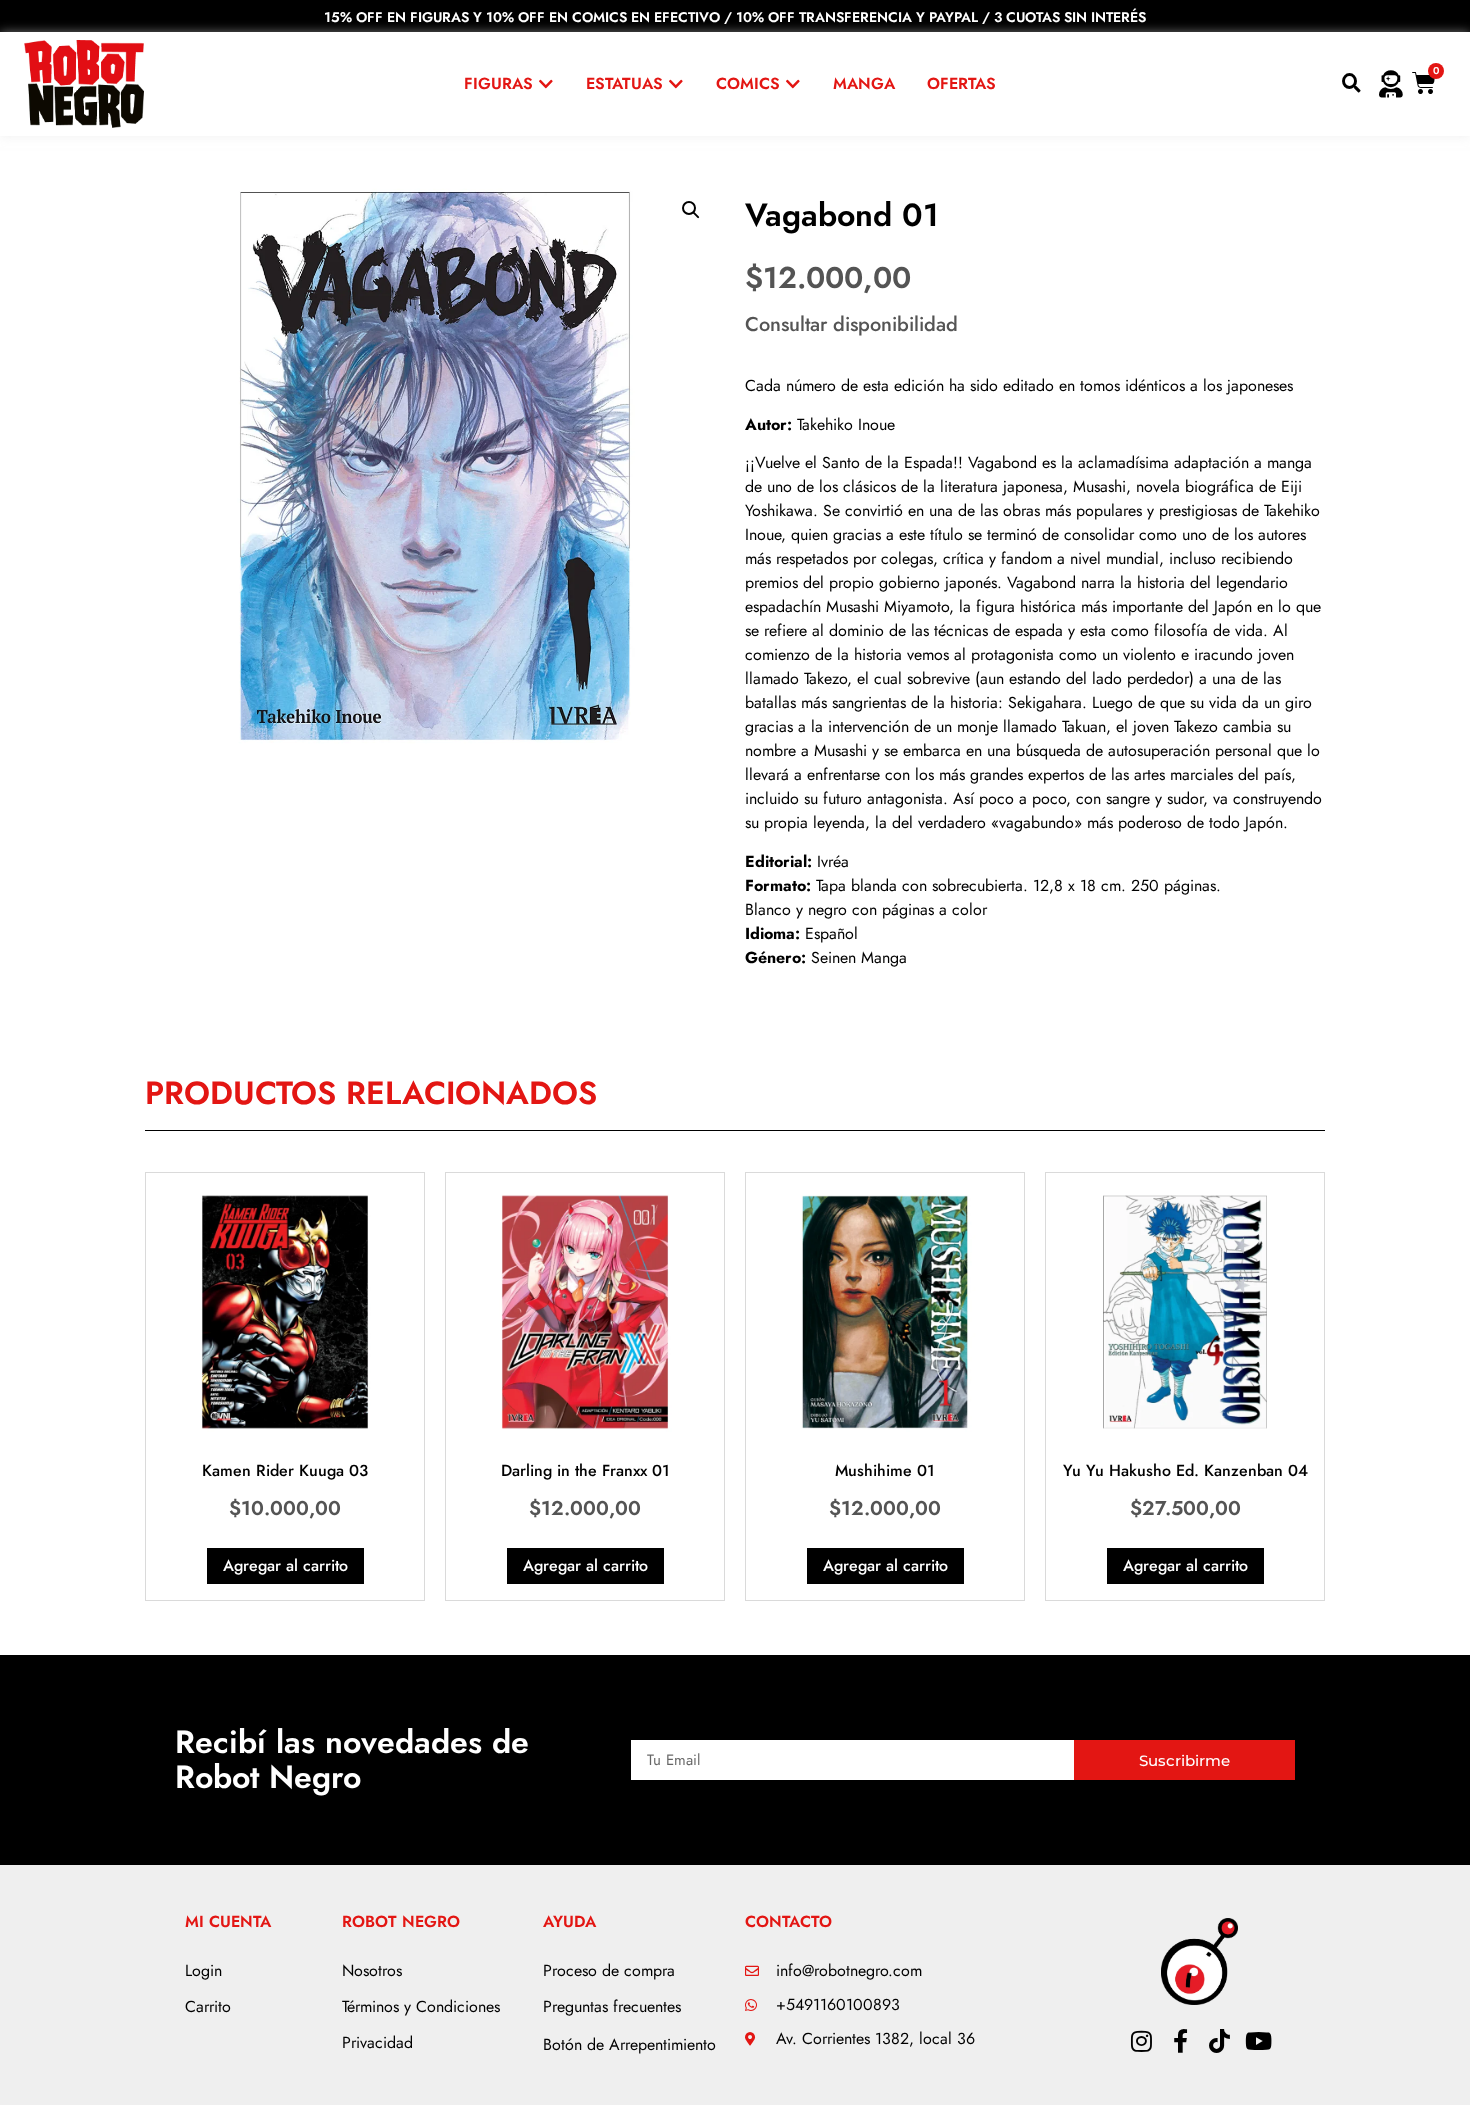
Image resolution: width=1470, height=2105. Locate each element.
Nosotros (372, 1970)
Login (203, 1970)
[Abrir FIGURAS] (546, 84)
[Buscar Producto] (1351, 84)
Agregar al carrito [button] (285, 1565)
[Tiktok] (1219, 2041)
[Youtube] (1258, 2041)
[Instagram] (1141, 2041)
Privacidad (377, 2042)
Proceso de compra (609, 1970)
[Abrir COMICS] (793, 84)
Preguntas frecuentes (612, 2006)
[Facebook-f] (1180, 2041)
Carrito (208, 2006)
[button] (691, 210)
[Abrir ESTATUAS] (676, 84)
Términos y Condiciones (421, 2006)
